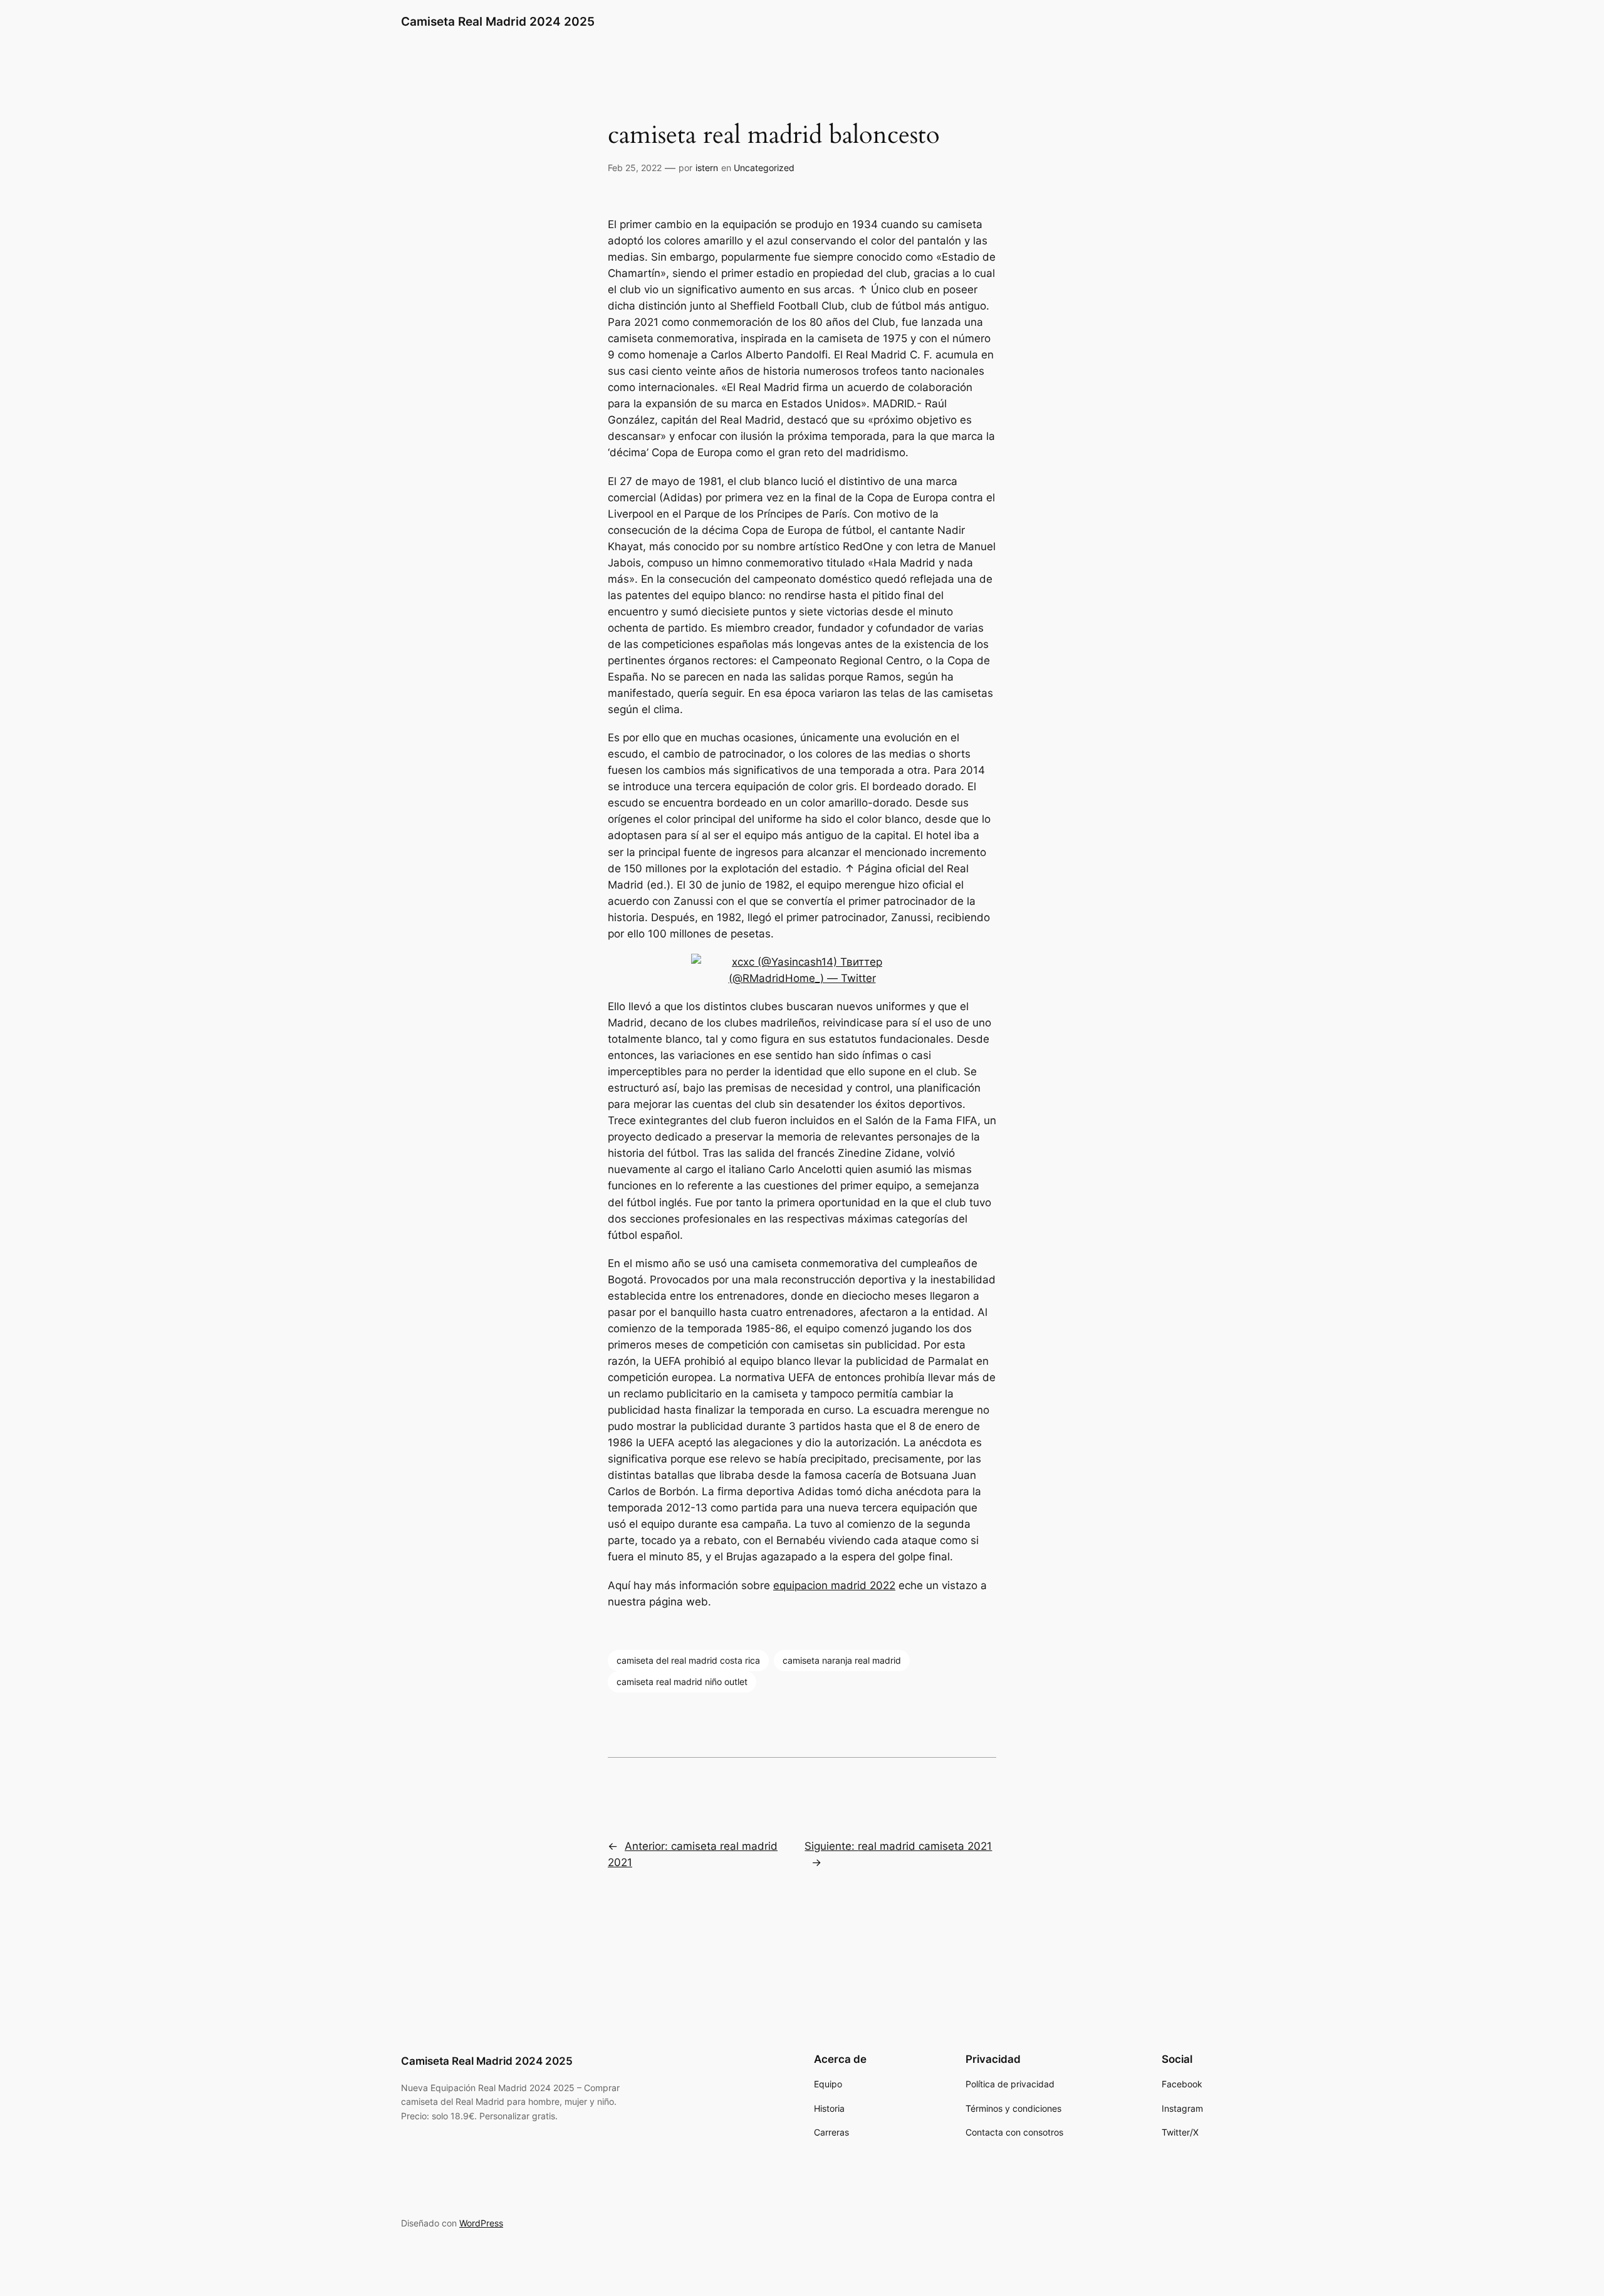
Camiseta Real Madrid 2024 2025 (498, 21)
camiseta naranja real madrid (842, 1660)
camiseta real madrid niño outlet (682, 1682)
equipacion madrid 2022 (834, 1585)
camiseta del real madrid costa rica (688, 1660)
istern (707, 168)
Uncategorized (764, 168)
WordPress (481, 2223)
